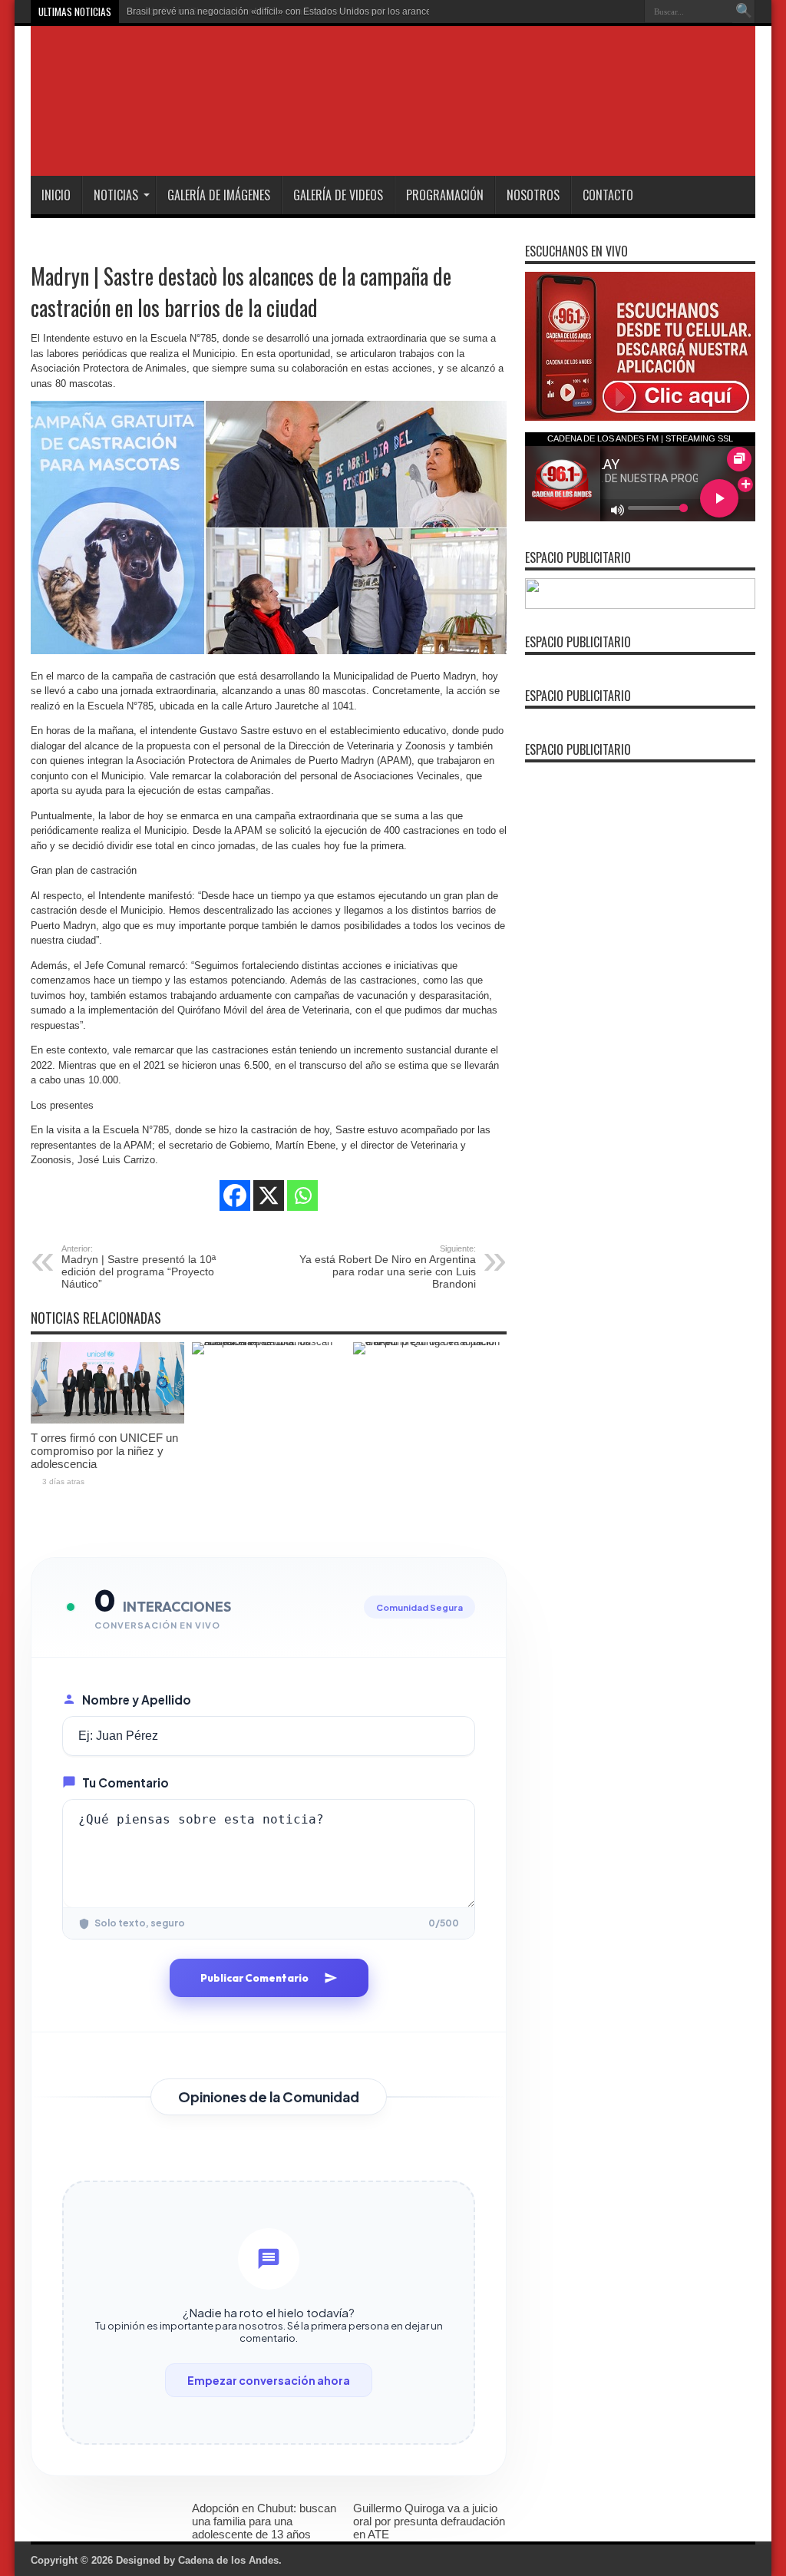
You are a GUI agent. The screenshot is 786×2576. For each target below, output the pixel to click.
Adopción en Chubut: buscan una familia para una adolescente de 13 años (264, 2521)
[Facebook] (235, 1195)
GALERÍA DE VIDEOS (338, 195)
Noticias (116, 195)
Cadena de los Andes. (230, 2560)
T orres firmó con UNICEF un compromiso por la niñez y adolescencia (104, 1451)
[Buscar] (744, 12)
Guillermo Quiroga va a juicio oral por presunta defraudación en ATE (429, 2521)
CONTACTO (608, 195)
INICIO (56, 195)
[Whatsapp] (302, 1195)
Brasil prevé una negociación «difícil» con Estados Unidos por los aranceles (285, 12)
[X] (269, 1195)
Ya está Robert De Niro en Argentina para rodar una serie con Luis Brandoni (388, 1267)
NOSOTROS (533, 195)
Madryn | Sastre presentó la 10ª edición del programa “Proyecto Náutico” (139, 1267)
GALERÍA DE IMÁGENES (219, 195)
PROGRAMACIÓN (445, 195)
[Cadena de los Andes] (247, 137)
